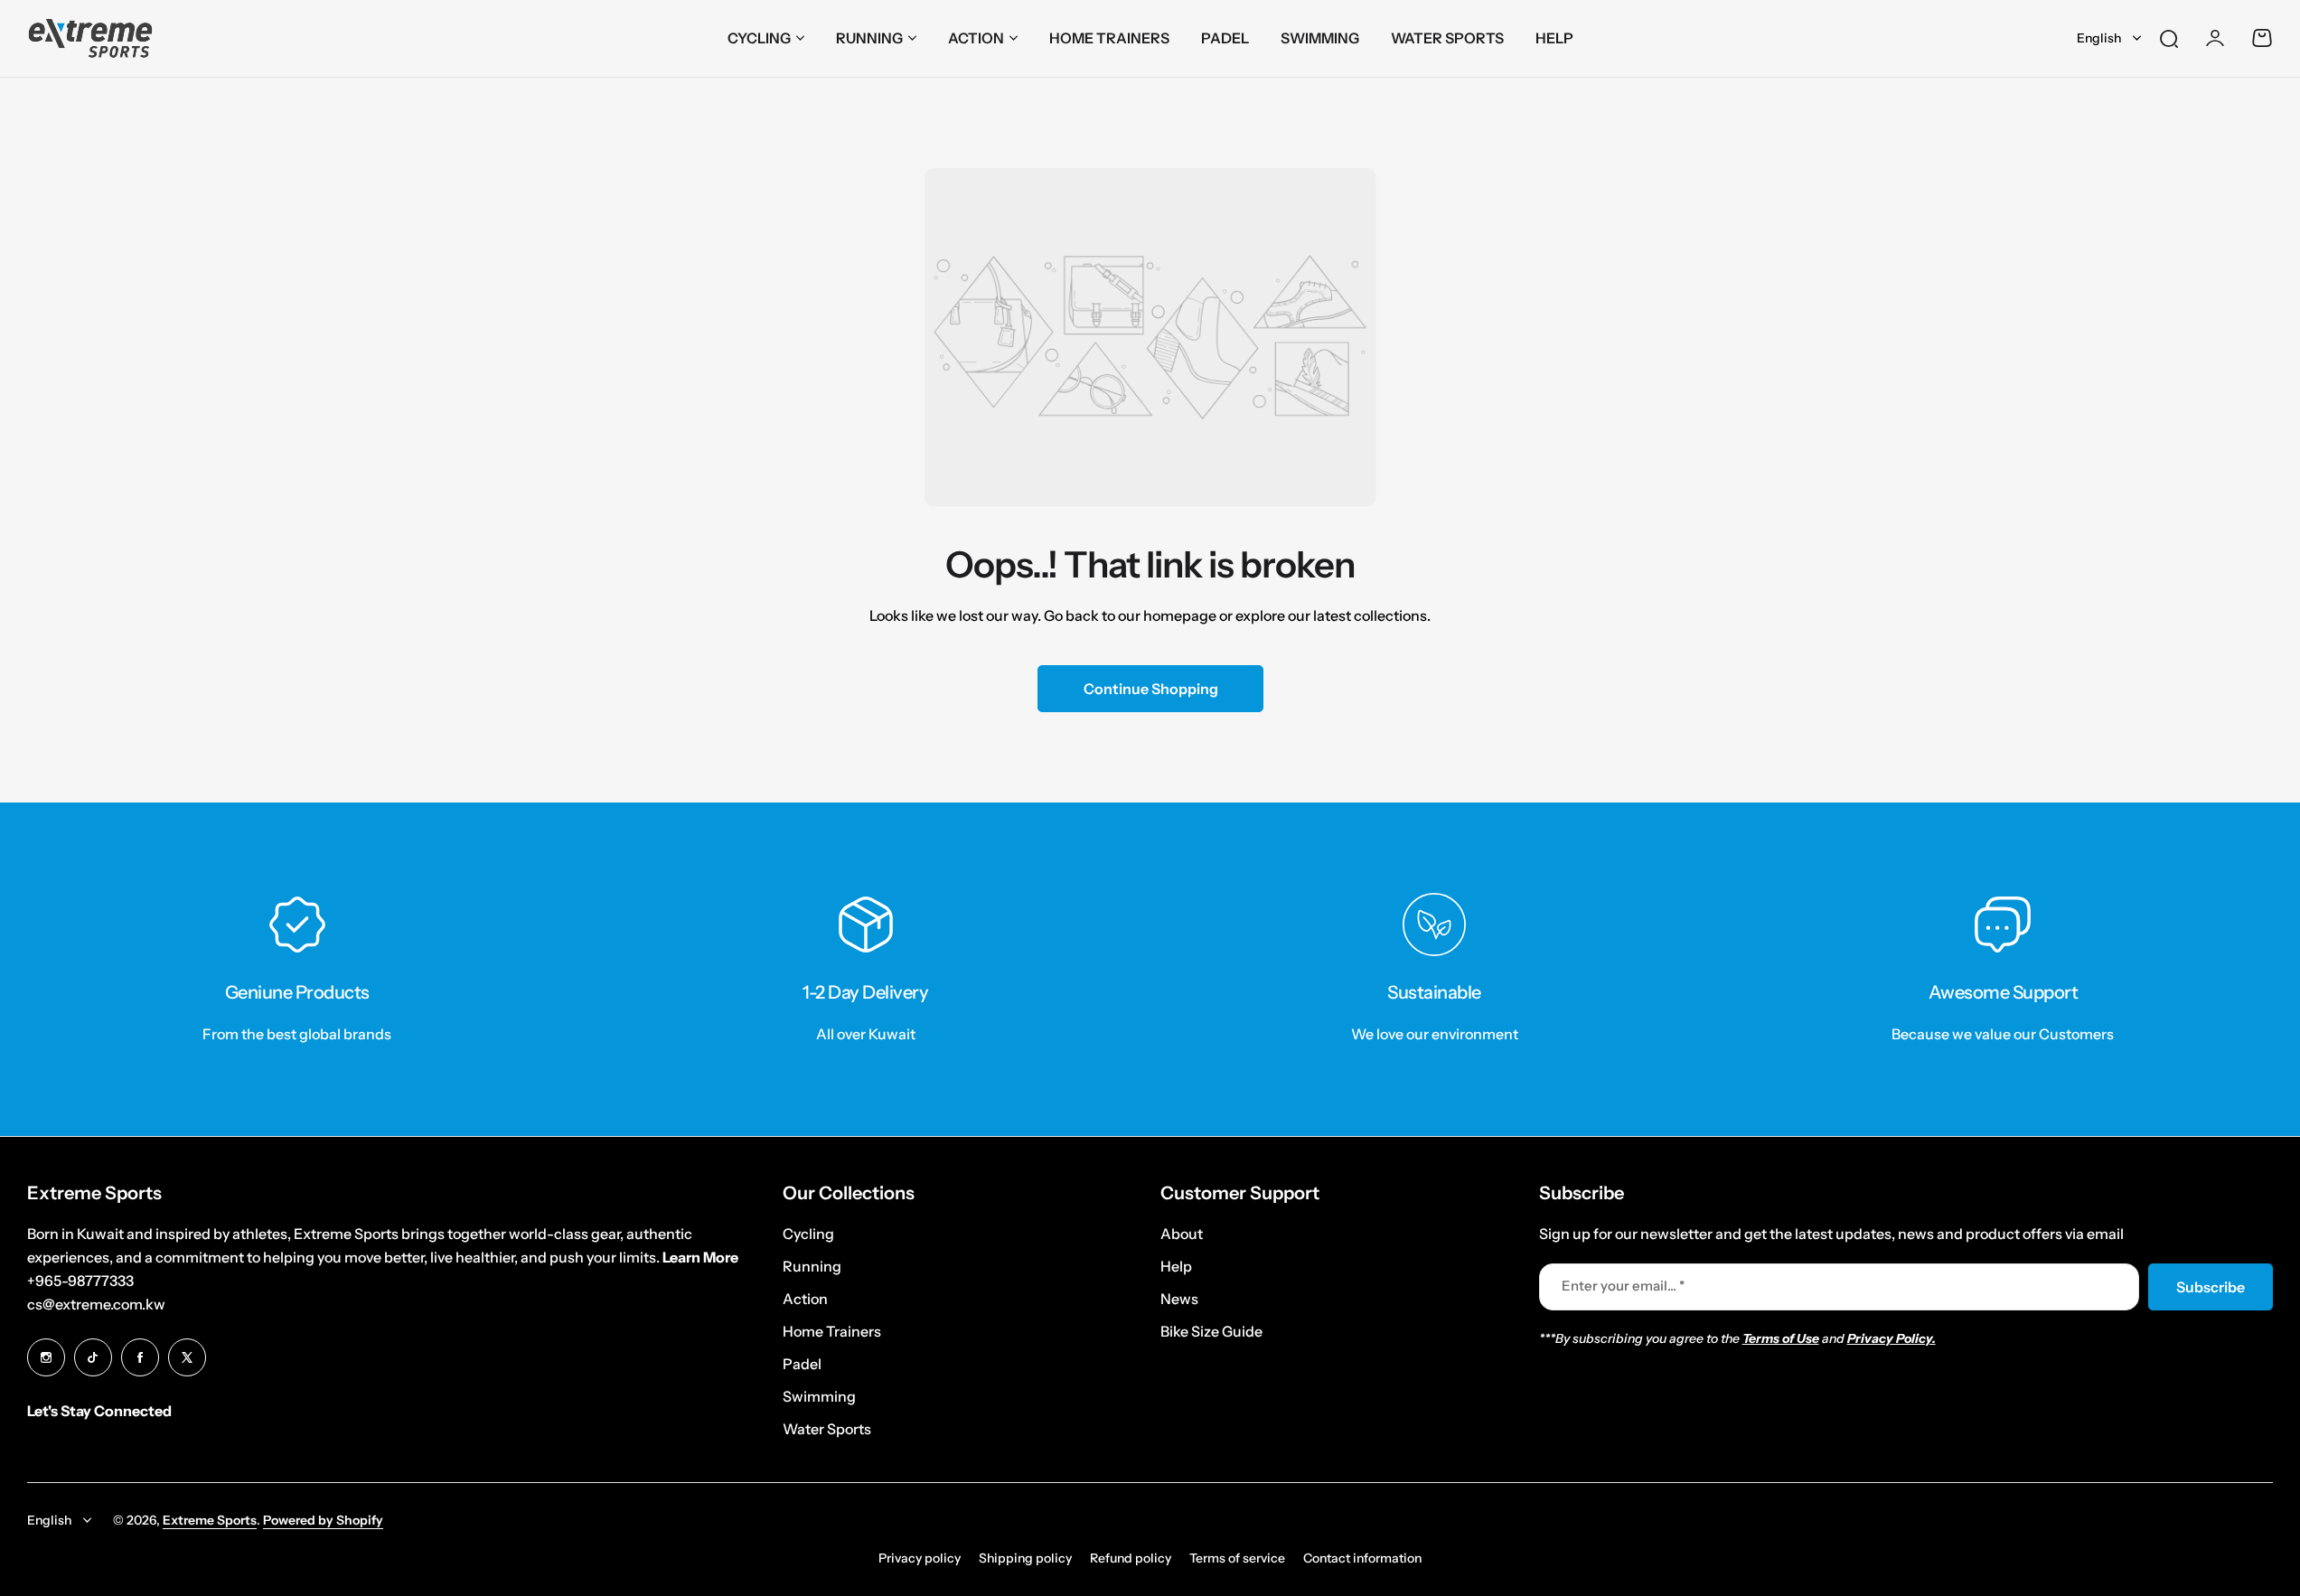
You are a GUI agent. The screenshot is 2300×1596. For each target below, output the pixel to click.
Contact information (1362, 1558)
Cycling (759, 38)
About (1182, 1234)
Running (869, 38)
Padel (802, 1364)
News (1179, 1299)
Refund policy (1131, 1558)
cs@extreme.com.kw (96, 1304)
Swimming (819, 1396)
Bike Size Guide (1211, 1331)
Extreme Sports (210, 1520)
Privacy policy (920, 1558)
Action (976, 38)
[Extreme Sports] (90, 38)
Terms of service (1237, 1558)
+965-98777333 (80, 1281)
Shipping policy (1025, 1558)
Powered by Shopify (323, 1520)
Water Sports (827, 1429)
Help (1176, 1266)
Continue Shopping (1150, 689)
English (2099, 38)
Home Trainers (832, 1331)
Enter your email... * (1623, 1286)
